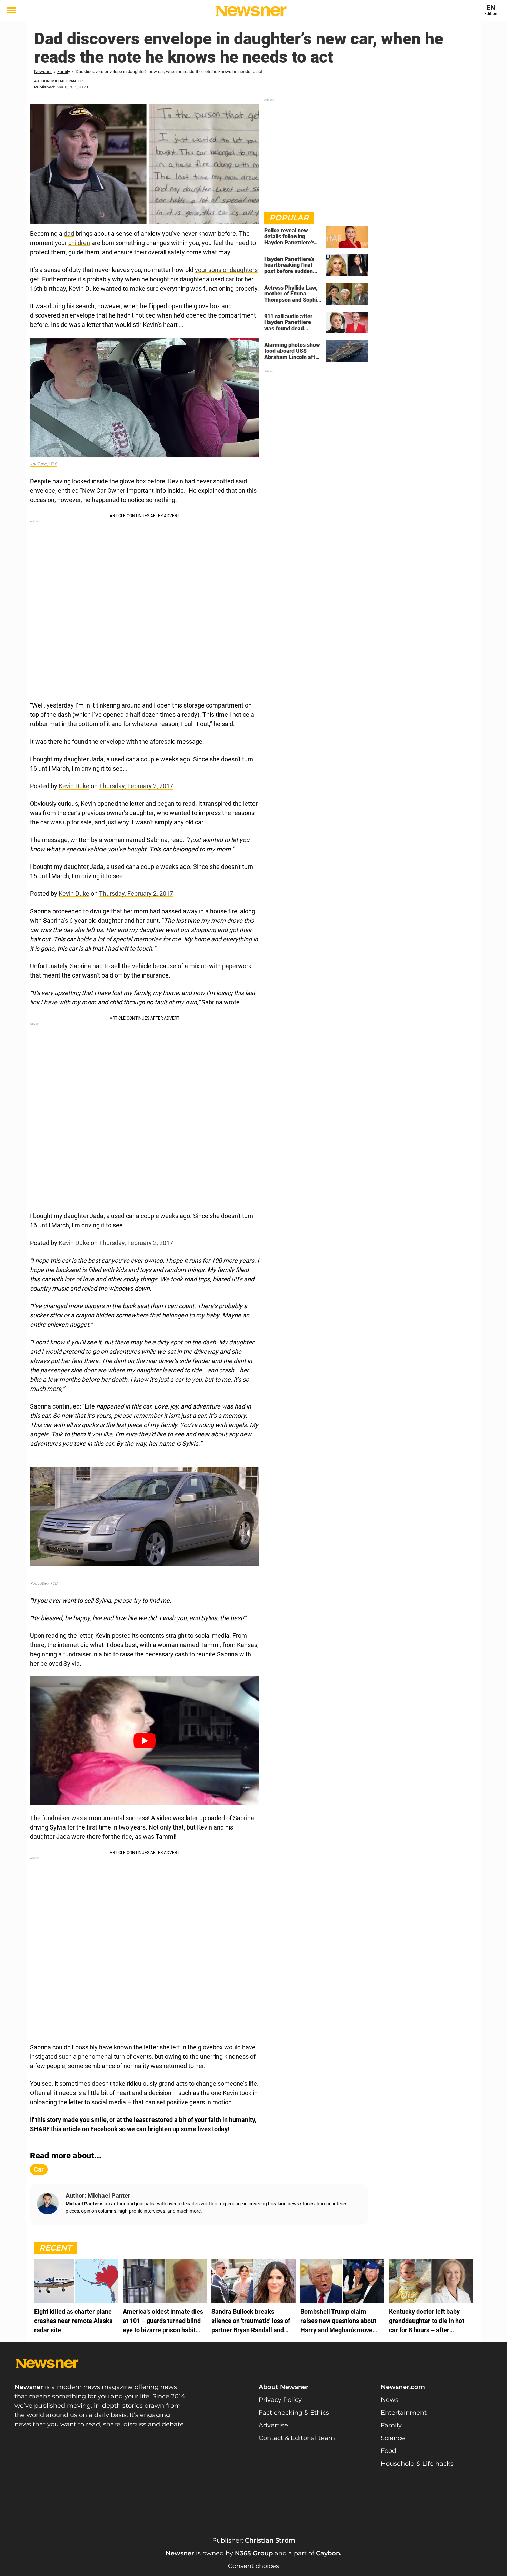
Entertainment (404, 2413)
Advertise (273, 2425)
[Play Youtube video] (145, 1741)
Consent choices (254, 2566)
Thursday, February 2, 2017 (136, 786)
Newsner (43, 72)
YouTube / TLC (44, 464)
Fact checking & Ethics (294, 2413)
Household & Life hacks (417, 2464)
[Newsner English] (251, 11)
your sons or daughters (226, 270)
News (390, 2400)
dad (69, 234)
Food (389, 2451)
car (230, 279)
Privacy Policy (280, 2400)
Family (64, 72)
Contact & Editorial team (297, 2438)
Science (393, 2438)
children (79, 243)
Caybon (328, 2553)
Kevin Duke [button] (74, 786)
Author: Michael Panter (58, 81)
